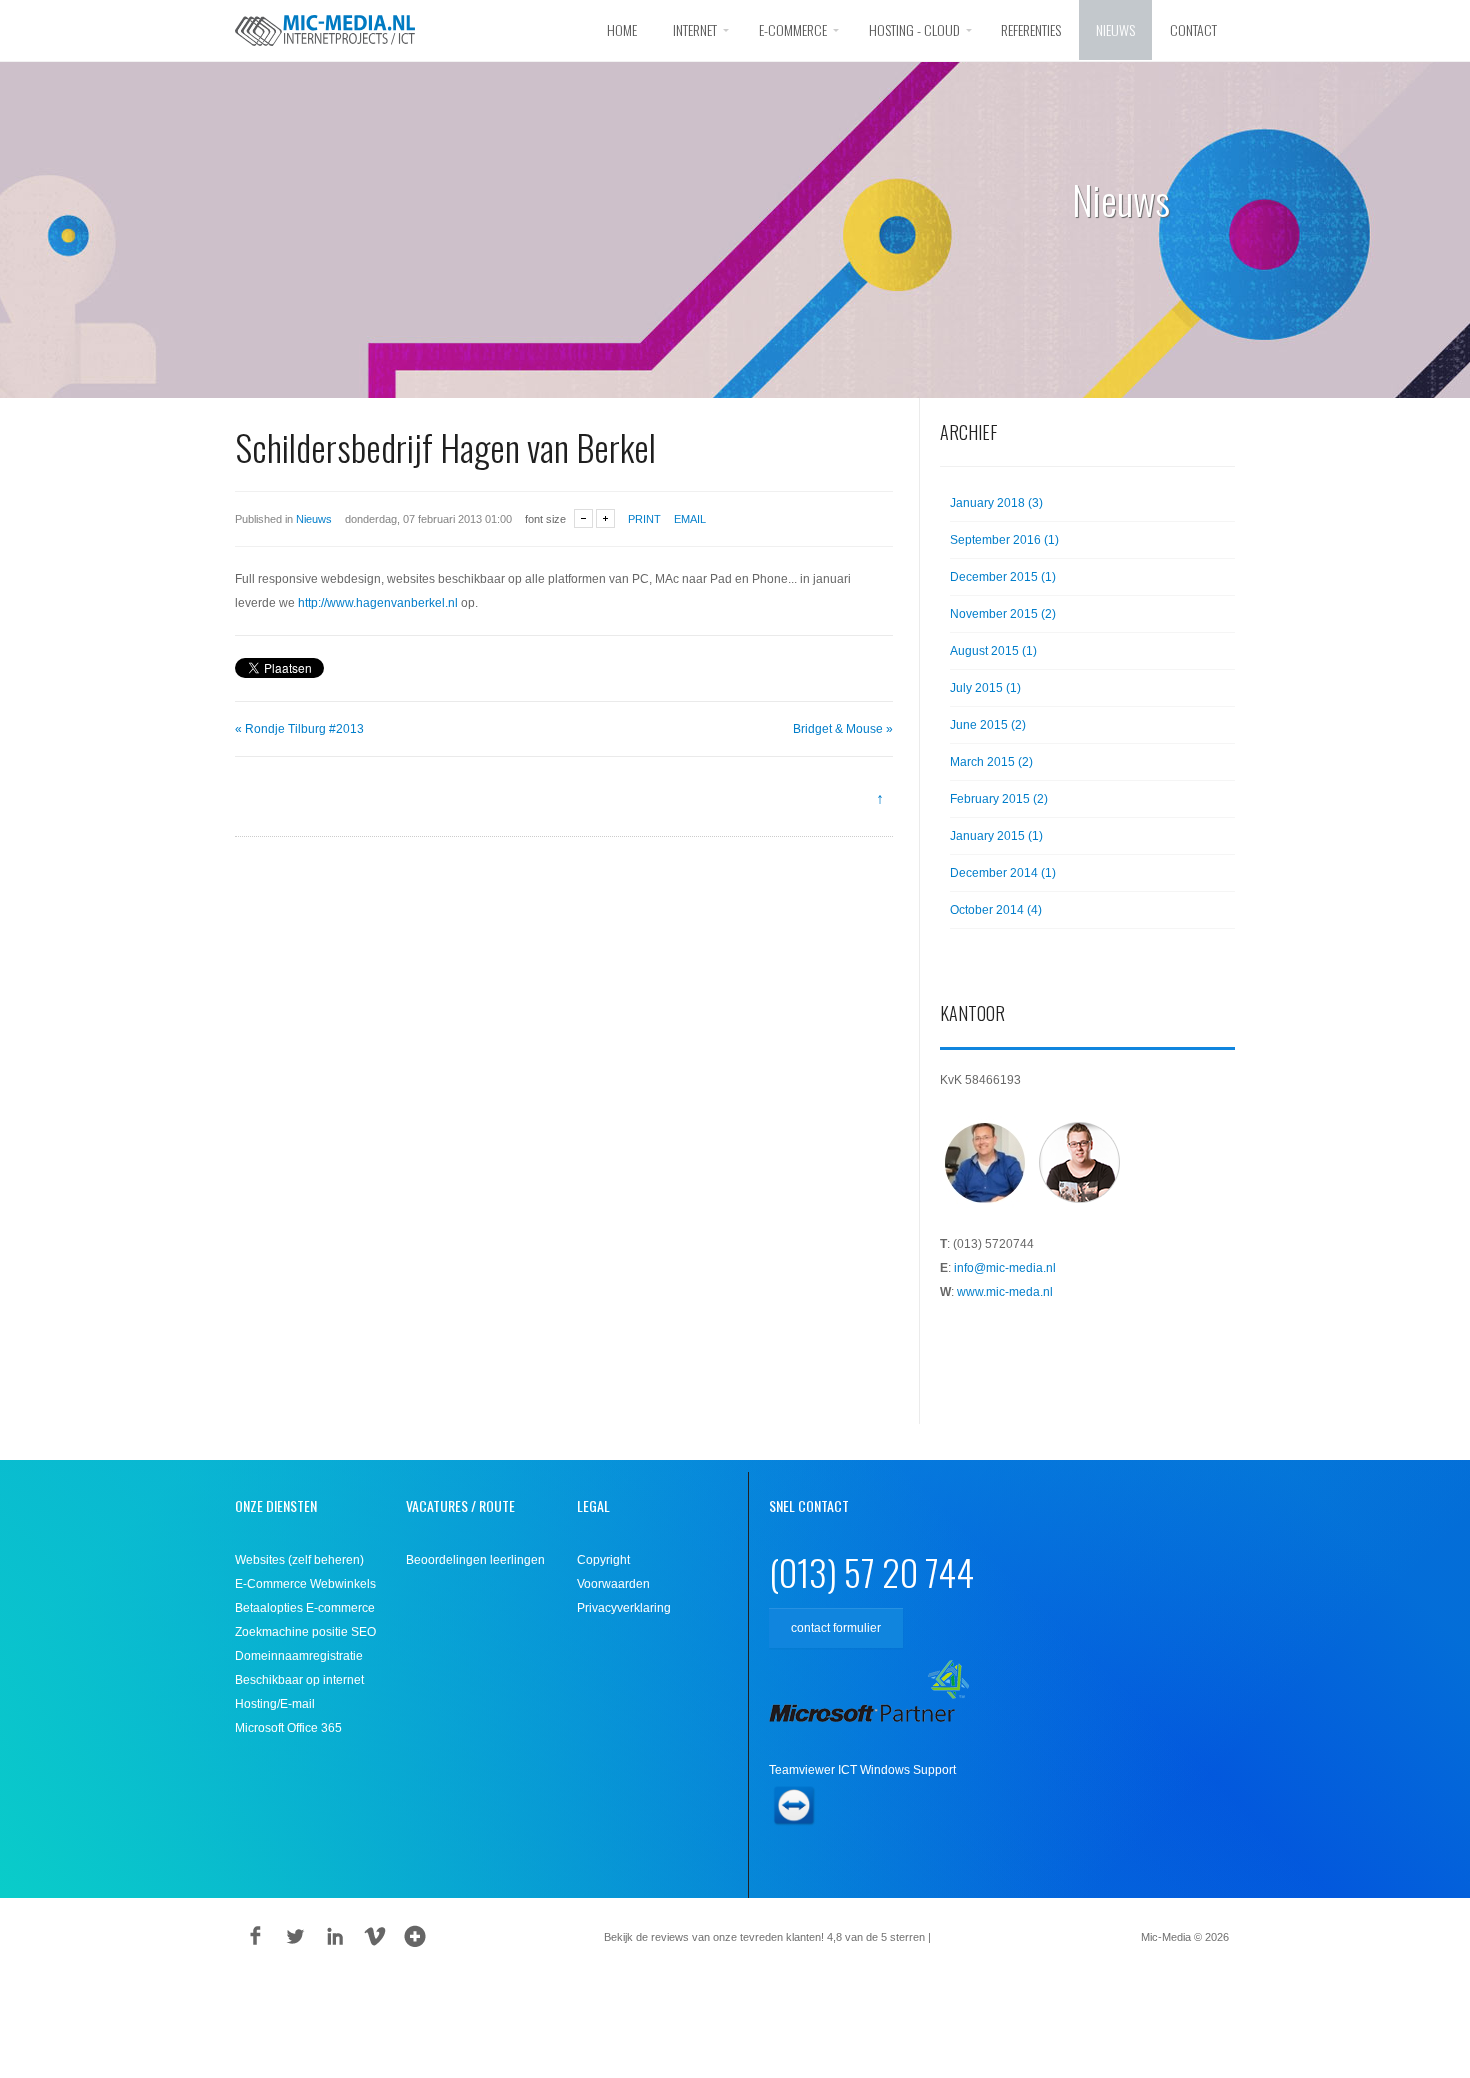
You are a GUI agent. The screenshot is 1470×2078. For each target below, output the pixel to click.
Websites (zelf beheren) (299, 1560)
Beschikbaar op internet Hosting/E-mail (299, 1692)
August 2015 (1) (993, 651)
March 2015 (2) (991, 762)
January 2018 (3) (996, 503)
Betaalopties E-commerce (305, 1608)
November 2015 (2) (1003, 614)
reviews (963, 1937)
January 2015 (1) (996, 836)
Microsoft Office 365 (288, 1728)
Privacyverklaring (624, 1608)
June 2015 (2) (988, 725)
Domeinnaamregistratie (299, 1656)
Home (622, 29)
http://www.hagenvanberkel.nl (378, 603)
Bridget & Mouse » (843, 729)
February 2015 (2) (999, 799)
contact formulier (836, 1628)
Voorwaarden (613, 1584)
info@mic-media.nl (1005, 1268)
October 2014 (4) (996, 910)
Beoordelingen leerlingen (475, 1560)
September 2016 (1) (1004, 540)
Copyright (603, 1560)
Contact (1193, 29)
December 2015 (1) (1003, 577)
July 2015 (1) (985, 688)
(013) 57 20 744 (871, 1571)
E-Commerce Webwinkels (305, 1584)
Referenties (1031, 29)
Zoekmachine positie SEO (305, 1632)
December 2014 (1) (1003, 873)
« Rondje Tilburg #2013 (299, 729)
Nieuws (1115, 29)
